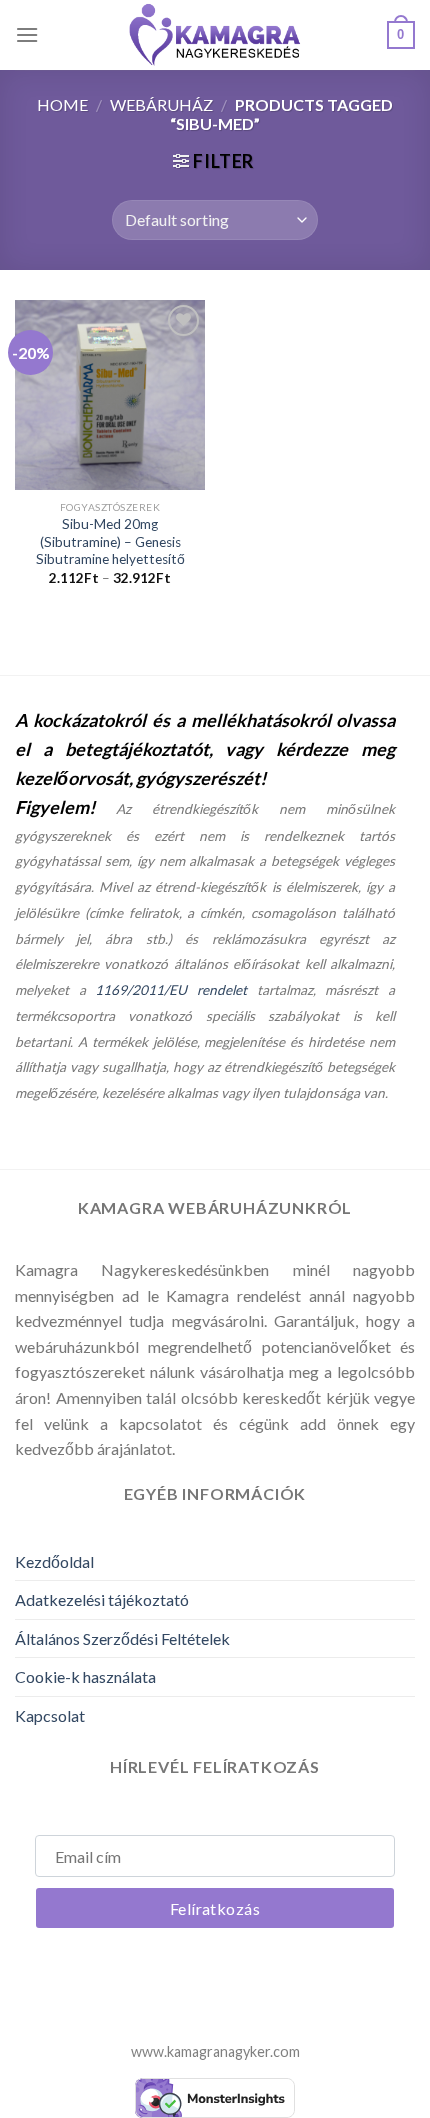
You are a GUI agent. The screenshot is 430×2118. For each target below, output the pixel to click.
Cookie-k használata (85, 1676)
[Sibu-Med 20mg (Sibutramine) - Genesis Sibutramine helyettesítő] (110, 395)
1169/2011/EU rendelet (171, 990)
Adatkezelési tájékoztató (102, 1599)
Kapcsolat (50, 1715)
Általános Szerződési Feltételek (122, 1638)
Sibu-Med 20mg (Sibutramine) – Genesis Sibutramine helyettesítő (110, 541)
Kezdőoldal (54, 1561)
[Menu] (27, 34)
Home (62, 104)
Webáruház (161, 104)
